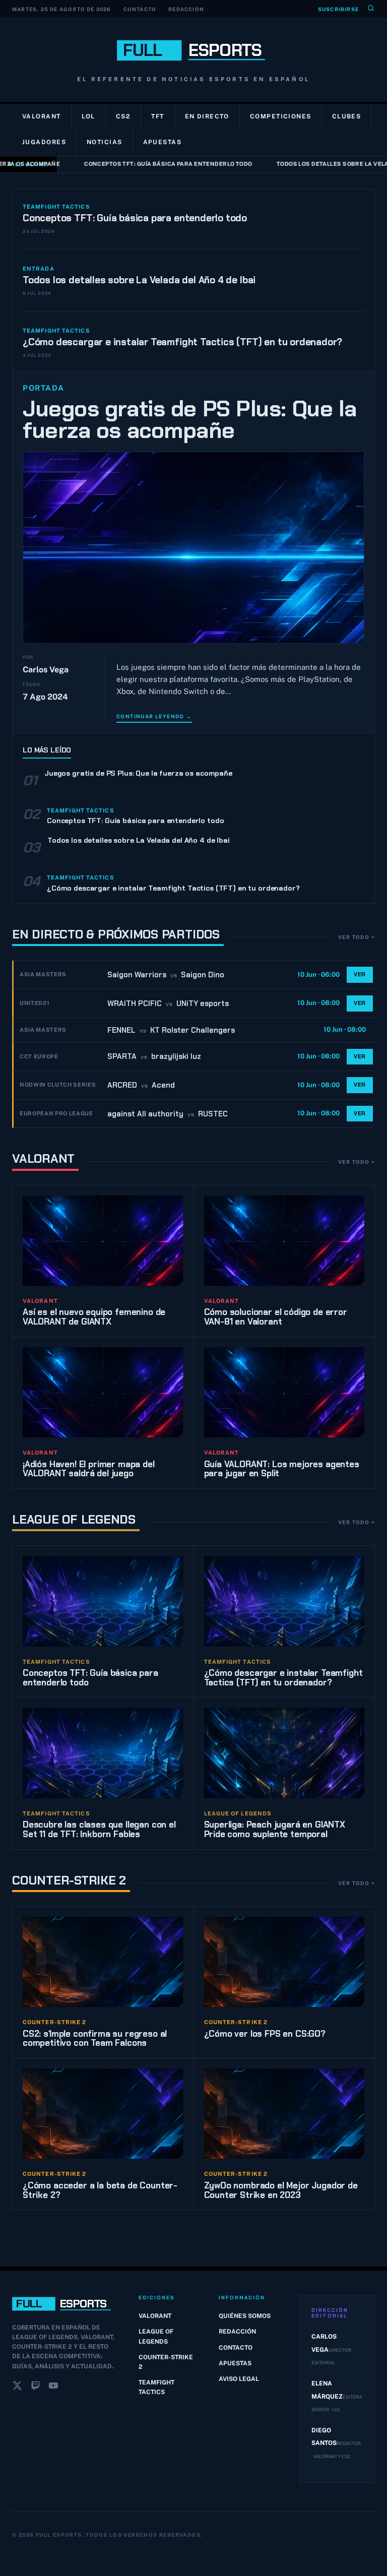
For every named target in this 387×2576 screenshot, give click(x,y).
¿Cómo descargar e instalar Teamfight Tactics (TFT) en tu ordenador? (182, 342)
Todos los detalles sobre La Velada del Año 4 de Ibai (139, 280)
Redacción (186, 9)
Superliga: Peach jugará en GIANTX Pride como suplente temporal (275, 1829)
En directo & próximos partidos (116, 934)
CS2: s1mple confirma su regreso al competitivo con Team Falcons (95, 2038)
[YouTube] (53, 2387)
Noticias (105, 142)
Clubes (347, 116)
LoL (88, 116)
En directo (207, 116)
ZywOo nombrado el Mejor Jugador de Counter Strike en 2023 (281, 2190)
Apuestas (163, 142)
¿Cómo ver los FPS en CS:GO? (265, 2034)
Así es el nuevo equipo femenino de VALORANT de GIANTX (94, 1317)
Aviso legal (239, 2379)
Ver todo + (357, 937)
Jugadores (44, 142)
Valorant (42, 116)
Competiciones (281, 116)
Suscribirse (338, 9)
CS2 (123, 116)
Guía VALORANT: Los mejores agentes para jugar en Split (282, 1469)
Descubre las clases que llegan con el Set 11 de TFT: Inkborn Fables (99, 1829)
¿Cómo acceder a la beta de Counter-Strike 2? (100, 2190)
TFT (157, 116)
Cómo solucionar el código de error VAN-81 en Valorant (276, 1317)
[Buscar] (371, 9)
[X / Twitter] (17, 2387)
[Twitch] (35, 2387)
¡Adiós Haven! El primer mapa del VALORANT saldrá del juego (89, 1469)
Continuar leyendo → (154, 716)
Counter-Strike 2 (69, 1880)
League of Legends (74, 1519)
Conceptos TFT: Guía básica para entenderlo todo (157, 164)
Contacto (140, 9)
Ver (360, 974)
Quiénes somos (245, 2316)
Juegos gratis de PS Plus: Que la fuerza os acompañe (190, 420)
